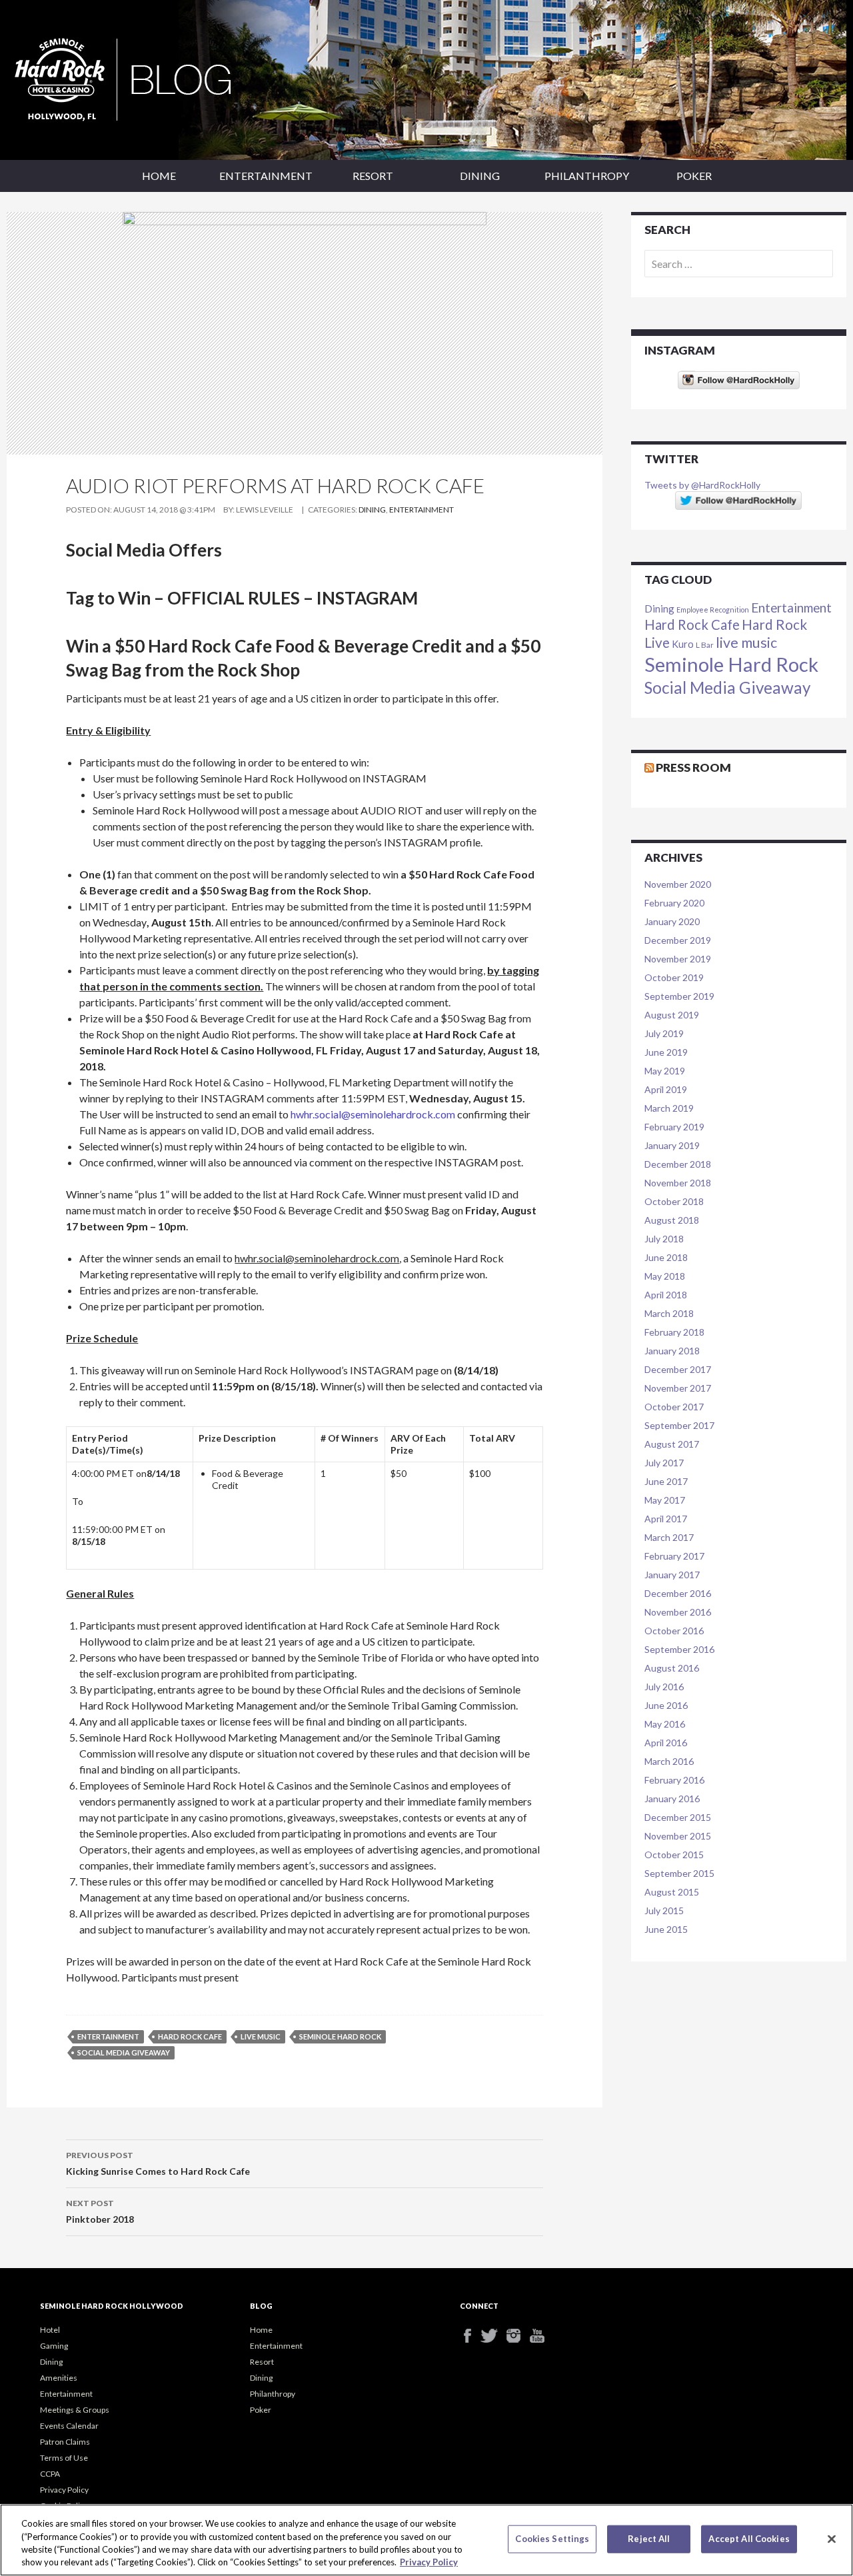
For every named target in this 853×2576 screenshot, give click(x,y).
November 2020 (678, 884)
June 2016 (666, 1705)
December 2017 (678, 1369)
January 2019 (672, 1145)
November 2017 (678, 1388)
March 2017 (669, 1537)
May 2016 (665, 1724)
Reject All (649, 2539)
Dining (480, 176)
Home (159, 176)
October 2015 (674, 1855)
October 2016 (674, 1631)
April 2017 (666, 1519)
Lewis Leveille (265, 510)
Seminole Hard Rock (340, 2036)
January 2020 (672, 921)
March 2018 (669, 1313)
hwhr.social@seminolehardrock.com (373, 1114)
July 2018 (664, 1239)
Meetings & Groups (75, 2410)
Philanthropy (587, 176)
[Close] (832, 2539)
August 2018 (672, 1220)
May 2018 (665, 1276)
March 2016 (669, 1761)
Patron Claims (65, 2442)
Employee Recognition (713, 610)
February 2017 (674, 1556)
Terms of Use (64, 2458)
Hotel (50, 2330)
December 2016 (678, 1593)
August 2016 (672, 1668)
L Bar (705, 644)
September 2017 (679, 1425)
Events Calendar (69, 2426)
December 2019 (678, 940)
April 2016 (666, 1743)
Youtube (541, 2336)
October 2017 (674, 1407)
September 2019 (679, 996)
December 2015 (678, 1817)
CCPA (50, 2474)
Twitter (495, 2336)
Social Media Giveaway (124, 2052)
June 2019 (666, 1052)
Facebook (471, 2336)
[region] (426, 2540)
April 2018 (666, 1295)
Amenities (59, 2378)
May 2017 (665, 1500)
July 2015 (664, 1911)
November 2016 (678, 1612)
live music (261, 2036)
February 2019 (674, 1127)
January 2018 (672, 1351)
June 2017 (666, 1481)
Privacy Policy (64, 2490)
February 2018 (674, 1332)
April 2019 (666, 1089)
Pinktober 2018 (100, 2211)
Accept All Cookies (749, 2539)
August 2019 (672, 1015)
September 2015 (679, 1873)
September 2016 (679, 1649)
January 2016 (672, 1799)
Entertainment (266, 176)
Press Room (693, 767)
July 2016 (664, 1687)
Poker (694, 176)
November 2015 (678, 1836)
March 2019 (669, 1108)
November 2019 (678, 959)
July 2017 (664, 1463)
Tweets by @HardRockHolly (702, 485)
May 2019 (665, 1071)
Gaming (54, 2346)
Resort (373, 176)
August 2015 (672, 1892)
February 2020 (674, 903)
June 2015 (666, 1929)
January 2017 (672, 1575)
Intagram (518, 2336)
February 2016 (674, 1780)
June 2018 (666, 1257)
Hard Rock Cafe (190, 2036)
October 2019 (674, 977)
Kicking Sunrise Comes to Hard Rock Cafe (158, 2163)
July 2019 (664, 1033)
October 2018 (674, 1201)
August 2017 (672, 1444)
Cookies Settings (552, 2539)
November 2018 (678, 1183)
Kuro (683, 644)
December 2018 (678, 1164)
